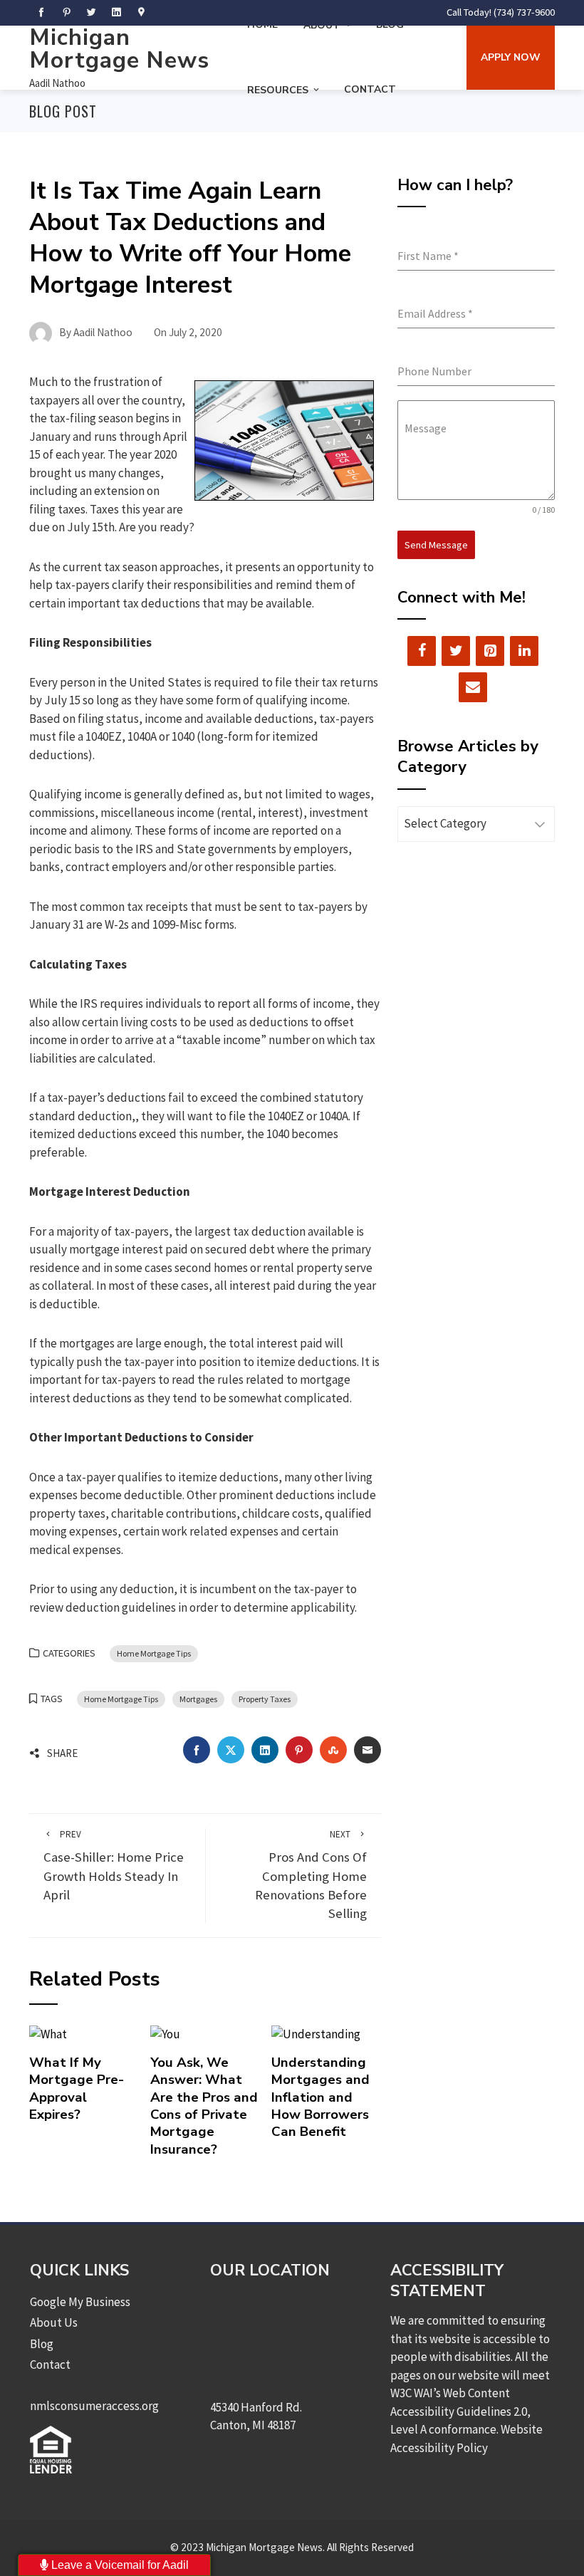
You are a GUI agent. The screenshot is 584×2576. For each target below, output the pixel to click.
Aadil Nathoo (57, 83)
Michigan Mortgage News (119, 49)
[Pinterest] (490, 651)
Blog (42, 2344)
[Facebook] (422, 651)
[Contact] (473, 687)
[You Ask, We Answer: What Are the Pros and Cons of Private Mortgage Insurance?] (165, 2033)
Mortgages (198, 1699)
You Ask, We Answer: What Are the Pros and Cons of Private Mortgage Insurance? (204, 2106)
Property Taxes (265, 1699)
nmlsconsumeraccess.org (94, 2406)
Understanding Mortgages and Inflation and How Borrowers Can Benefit (320, 2097)
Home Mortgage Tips (154, 1653)
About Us (54, 2322)
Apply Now (511, 57)
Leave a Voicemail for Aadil (119, 2565)
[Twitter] (456, 651)
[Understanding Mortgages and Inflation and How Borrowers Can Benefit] (316, 2033)
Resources (278, 90)
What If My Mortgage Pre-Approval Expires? (77, 2089)
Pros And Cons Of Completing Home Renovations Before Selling (311, 1875)
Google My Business (80, 2302)
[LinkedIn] (524, 651)
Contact (370, 89)
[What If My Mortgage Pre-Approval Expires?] (48, 2033)
